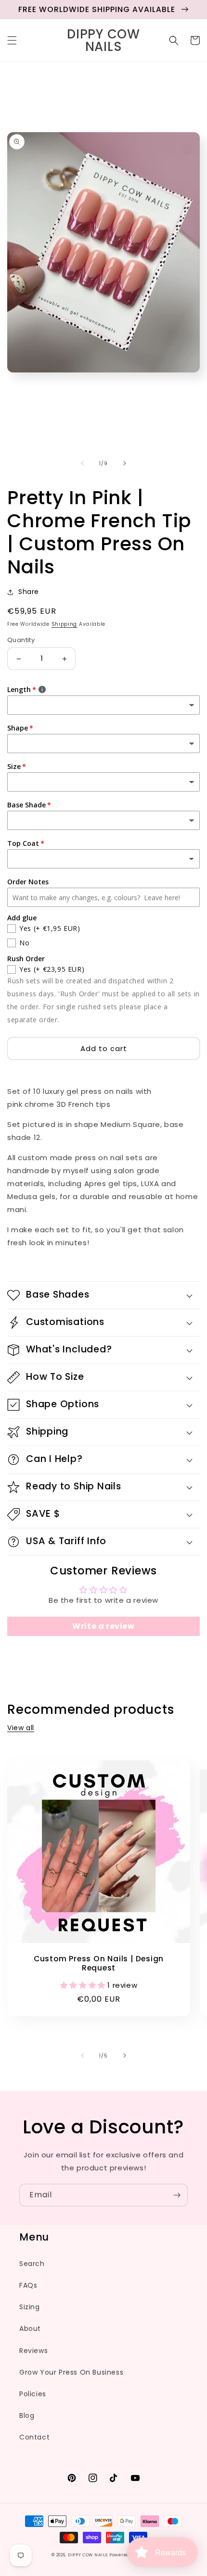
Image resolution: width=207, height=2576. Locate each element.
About (30, 2328)
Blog (27, 2415)
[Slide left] (82, 463)
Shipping (65, 624)
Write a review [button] (103, 1626)
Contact (34, 2437)
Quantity (21, 640)
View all (21, 1728)
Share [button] (29, 592)
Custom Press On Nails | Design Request (99, 1963)
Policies (33, 2394)
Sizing (30, 2307)
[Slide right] (125, 463)
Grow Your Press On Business (71, 2372)
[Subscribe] (177, 2195)
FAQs (28, 2285)
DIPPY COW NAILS (88, 2555)
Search (32, 2264)
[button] (12, 40)
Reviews (33, 2351)
